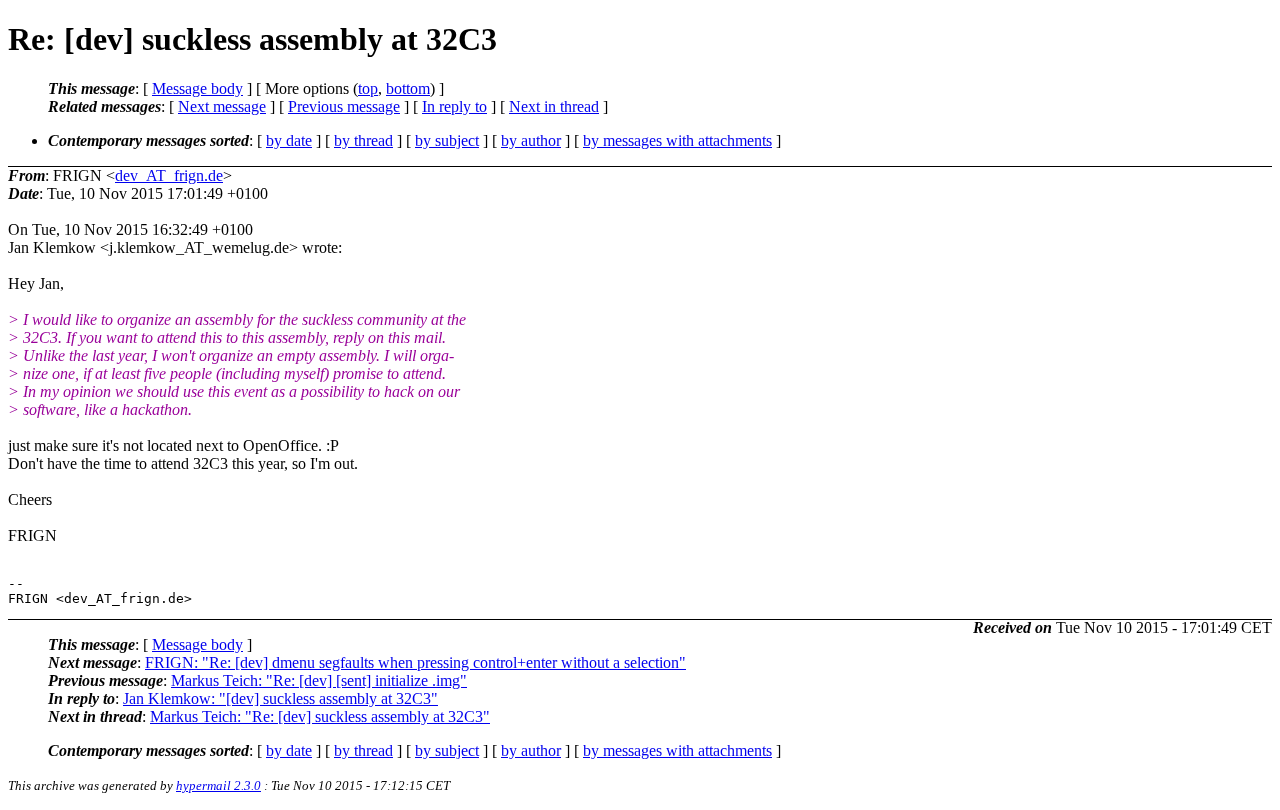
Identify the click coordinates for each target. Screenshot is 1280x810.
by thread (363, 140)
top (368, 88)
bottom (408, 88)
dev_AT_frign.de (169, 175)
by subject (447, 140)
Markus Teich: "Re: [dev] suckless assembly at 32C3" (320, 716)
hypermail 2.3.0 (218, 785)
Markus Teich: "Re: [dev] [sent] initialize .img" (319, 680)
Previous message (344, 106)
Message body (197, 88)
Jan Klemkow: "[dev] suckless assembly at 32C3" (280, 698)
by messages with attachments (677, 140)
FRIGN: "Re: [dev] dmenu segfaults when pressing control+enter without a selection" (415, 662)
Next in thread (554, 106)
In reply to (454, 106)
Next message (222, 106)
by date (289, 140)
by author (531, 140)
